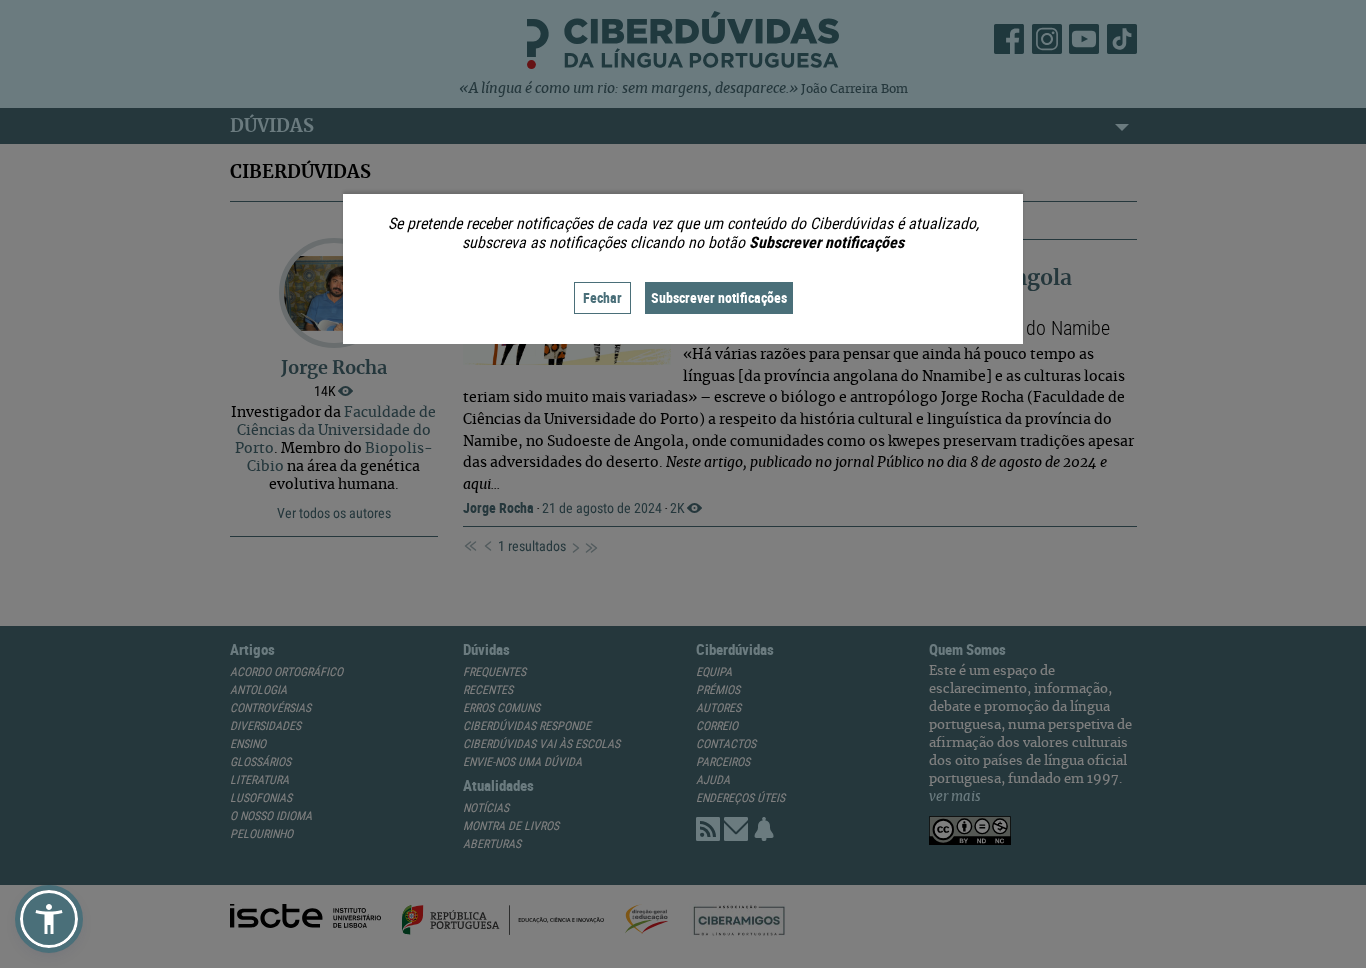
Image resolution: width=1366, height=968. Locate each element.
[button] (49, 919)
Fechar (602, 297)
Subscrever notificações (719, 297)
